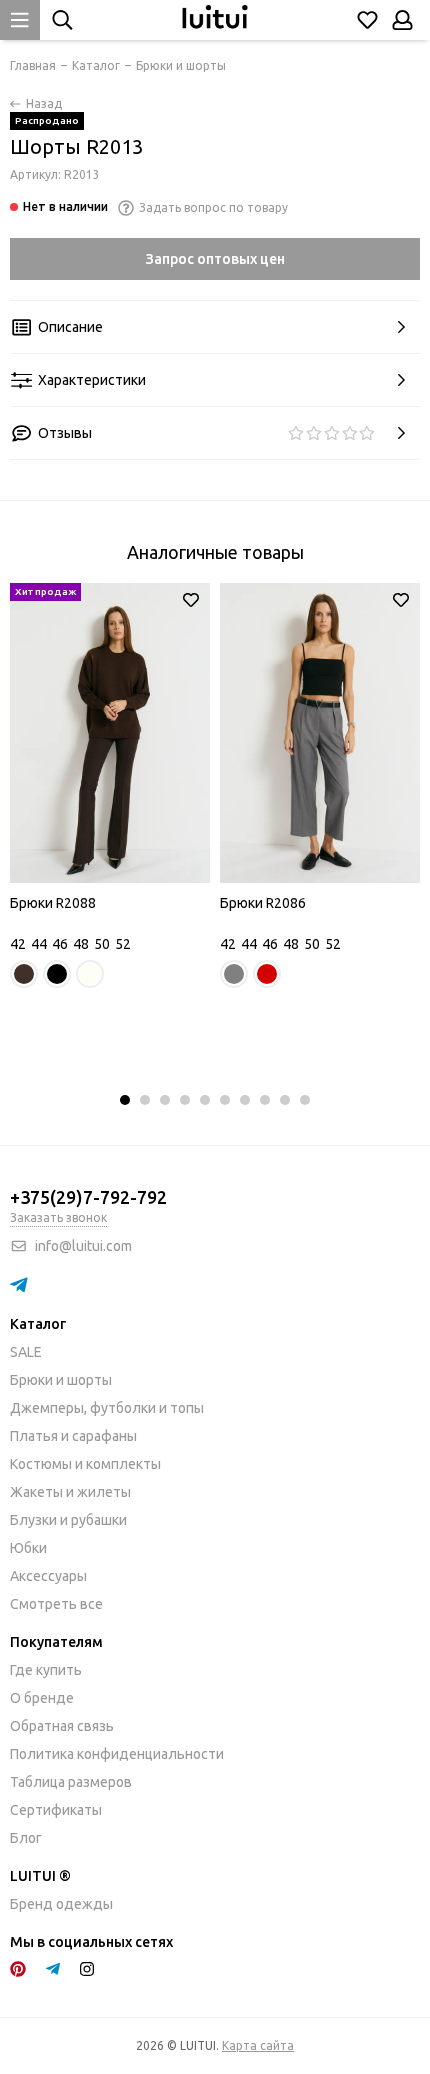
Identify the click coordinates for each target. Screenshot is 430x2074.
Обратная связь (62, 1726)
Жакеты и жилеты (70, 1492)
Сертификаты (56, 1810)
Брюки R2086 (263, 903)
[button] (125, 1100)
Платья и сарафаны (73, 1436)
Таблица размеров (71, 1782)
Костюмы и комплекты (85, 1464)
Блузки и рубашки (68, 1520)
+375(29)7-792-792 (88, 1197)
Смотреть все (56, 1604)
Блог (26, 1838)
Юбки (28, 1548)
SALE (26, 1352)
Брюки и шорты (61, 1380)
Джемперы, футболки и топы (107, 1408)
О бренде (42, 1698)
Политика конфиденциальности (117, 1754)
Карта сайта (258, 2045)
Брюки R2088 (53, 903)
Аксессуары (48, 1576)
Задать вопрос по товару (213, 207)
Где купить (46, 1670)
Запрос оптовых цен (215, 259)
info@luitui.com (83, 1246)
